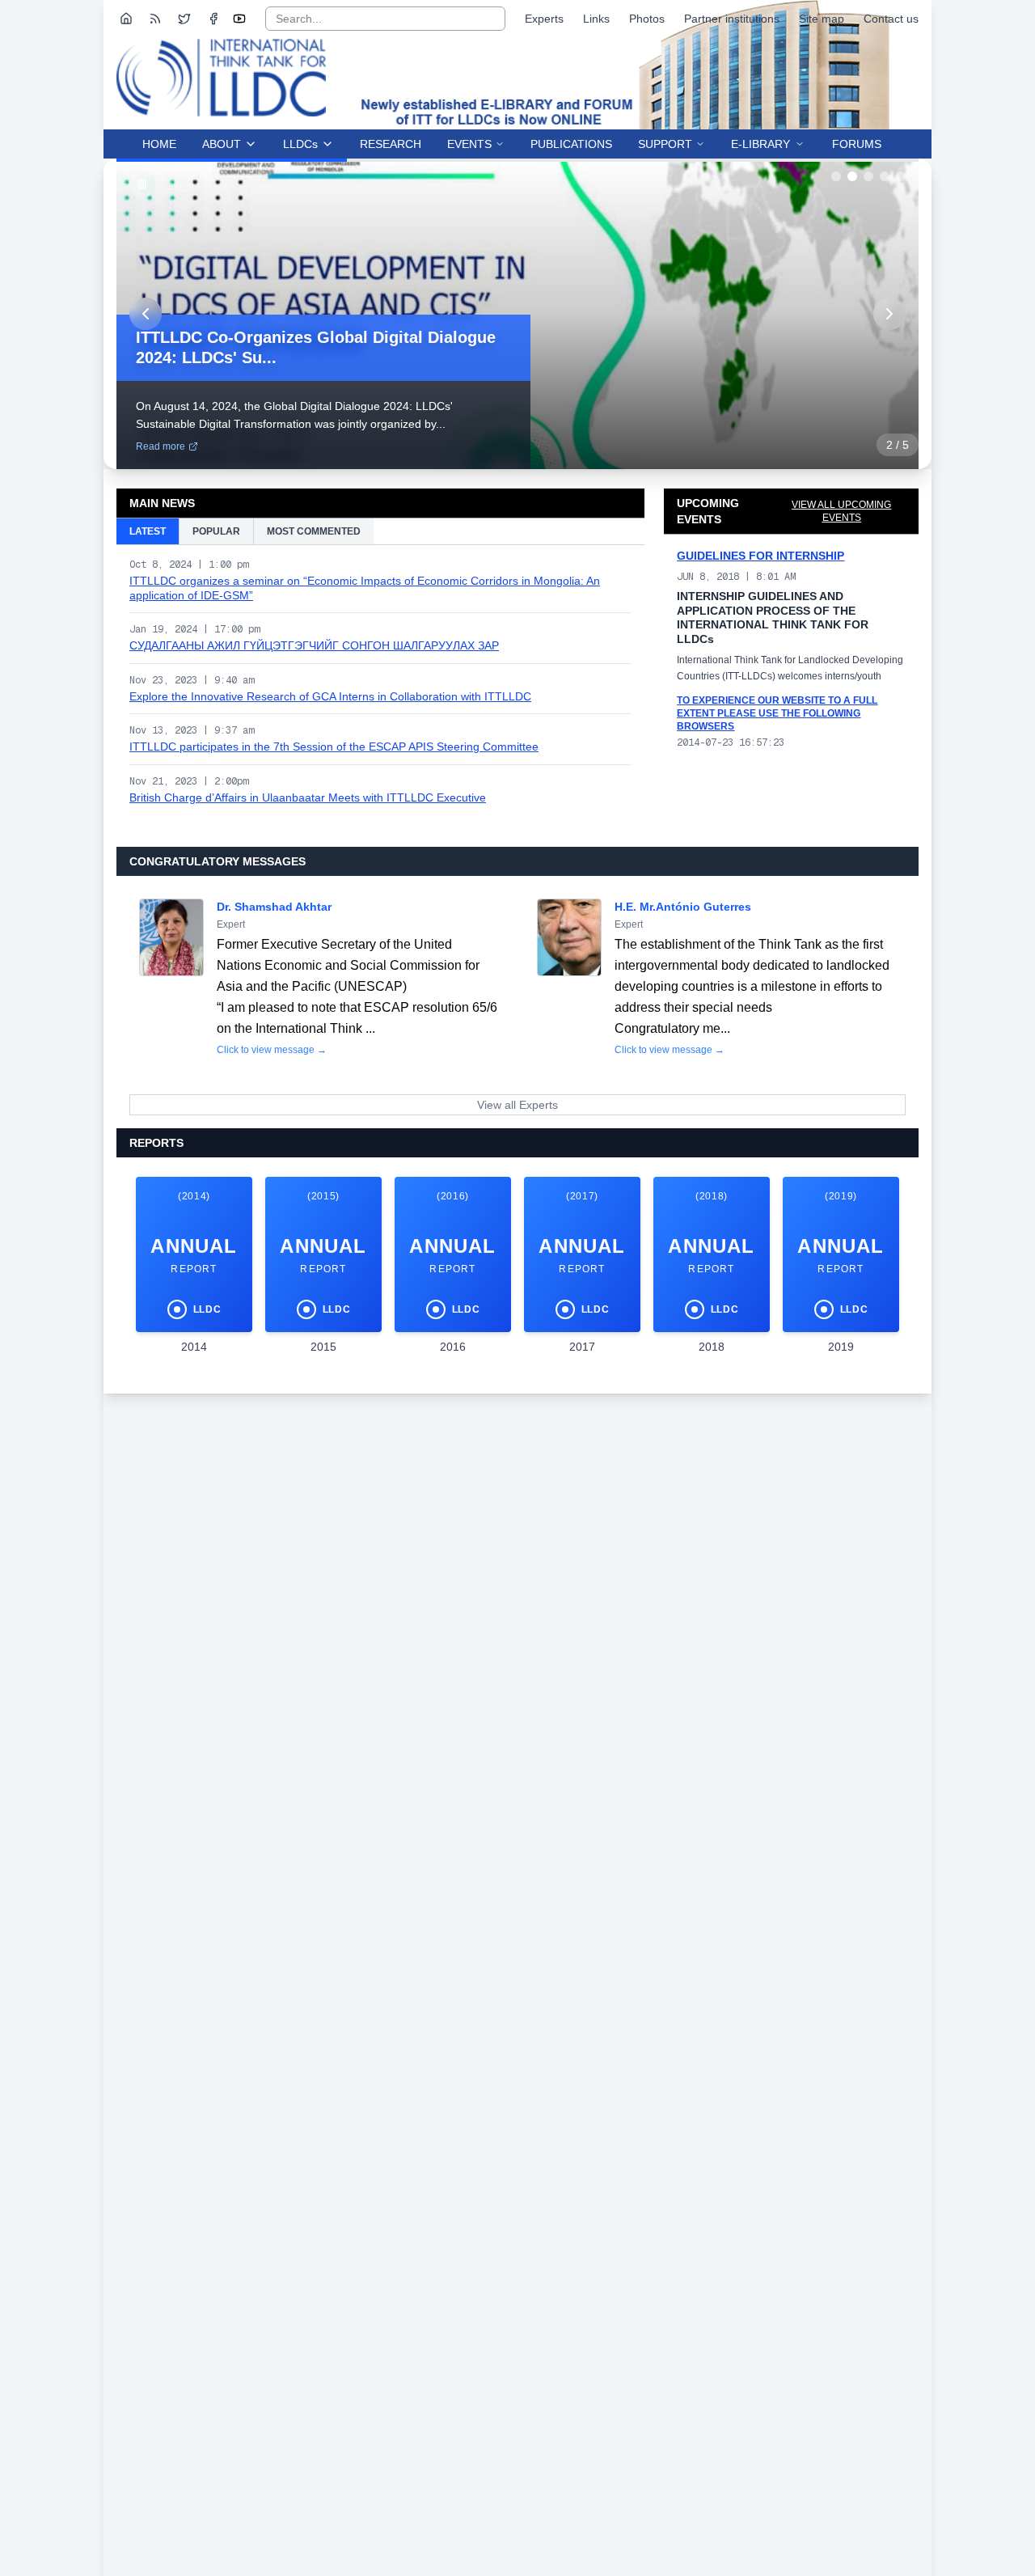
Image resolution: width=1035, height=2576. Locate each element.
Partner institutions (732, 19)
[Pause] (142, 184)
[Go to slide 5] (901, 176)
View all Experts (517, 1105)
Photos (647, 19)
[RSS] (155, 19)
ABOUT (222, 144)
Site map (822, 19)
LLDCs (300, 144)
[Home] (126, 19)
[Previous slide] (146, 314)
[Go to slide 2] (852, 176)
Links (596, 19)
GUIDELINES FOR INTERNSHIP (760, 556)
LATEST (148, 531)
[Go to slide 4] (885, 176)
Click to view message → (272, 1050)
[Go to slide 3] (868, 176)
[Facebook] (213, 19)
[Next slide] (889, 314)
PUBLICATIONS (571, 144)
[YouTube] (239, 19)
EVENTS (469, 144)
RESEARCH (391, 144)
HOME (159, 144)
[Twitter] (184, 19)
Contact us (891, 19)
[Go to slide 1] (836, 176)
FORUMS (857, 144)
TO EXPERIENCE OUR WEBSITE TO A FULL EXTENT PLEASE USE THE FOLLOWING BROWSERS (777, 713)
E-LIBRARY (760, 144)
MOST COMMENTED (314, 531)
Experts (544, 19)
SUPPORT (665, 144)
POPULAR (216, 531)
